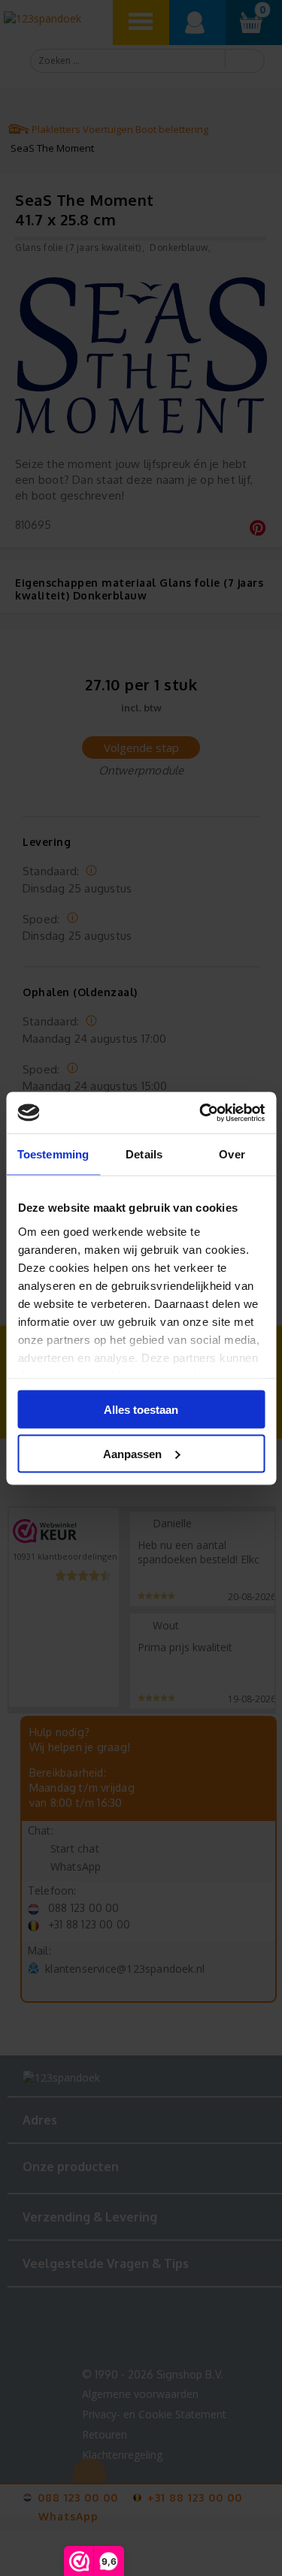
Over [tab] (232, 1154)
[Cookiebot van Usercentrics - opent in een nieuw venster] (201, 1113)
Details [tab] (144, 1154)
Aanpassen (132, 1453)
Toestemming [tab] (53, 1154)
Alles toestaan (141, 1410)
